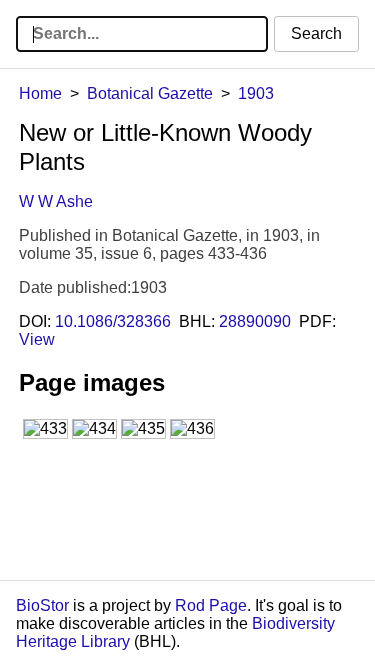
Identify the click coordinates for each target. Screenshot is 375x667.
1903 (256, 93)
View (37, 339)
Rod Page (211, 605)
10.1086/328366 (113, 321)
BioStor (42, 605)
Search (316, 33)
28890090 (255, 321)
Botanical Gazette (150, 93)
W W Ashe (56, 201)
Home (40, 93)
